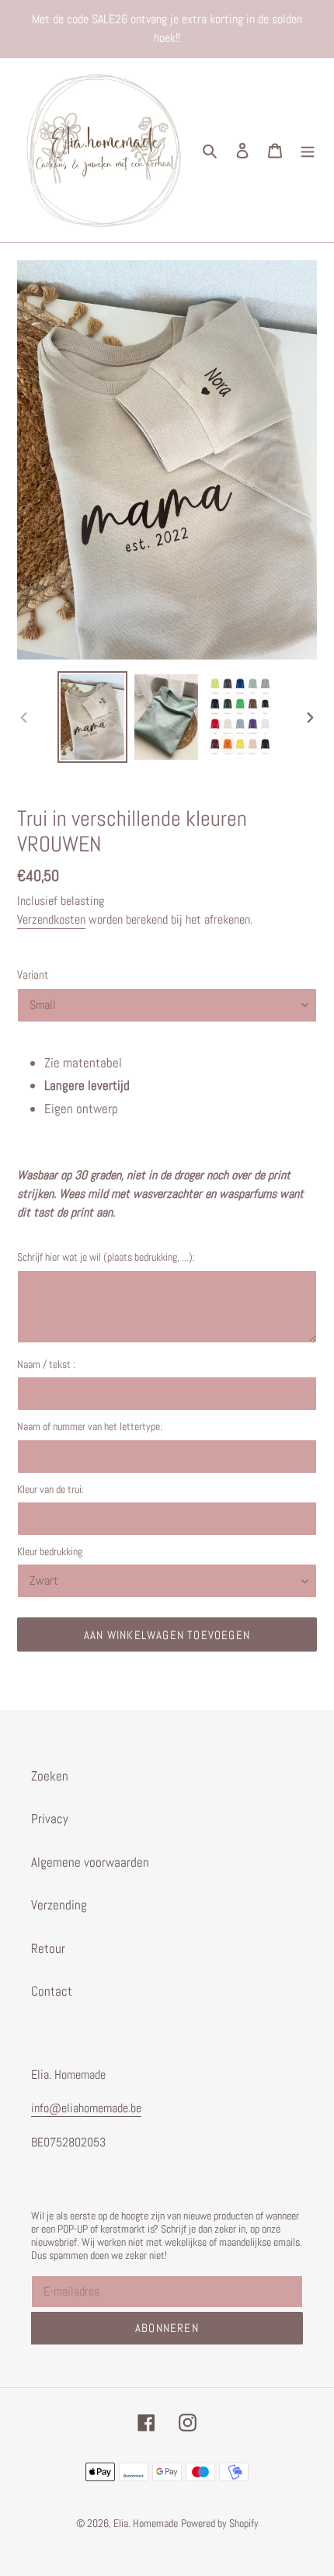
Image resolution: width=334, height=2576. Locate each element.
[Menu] (308, 151)
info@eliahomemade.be (86, 2108)
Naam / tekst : (46, 1364)
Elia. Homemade (146, 2523)
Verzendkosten (51, 919)
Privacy (50, 1819)
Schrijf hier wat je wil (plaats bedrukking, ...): (106, 1257)
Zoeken (50, 1776)
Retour (48, 1948)
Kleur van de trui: (50, 1489)
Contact (52, 1991)
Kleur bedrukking (50, 1551)
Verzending (59, 1905)
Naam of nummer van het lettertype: (90, 1426)
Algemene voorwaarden (90, 1862)
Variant (33, 975)
